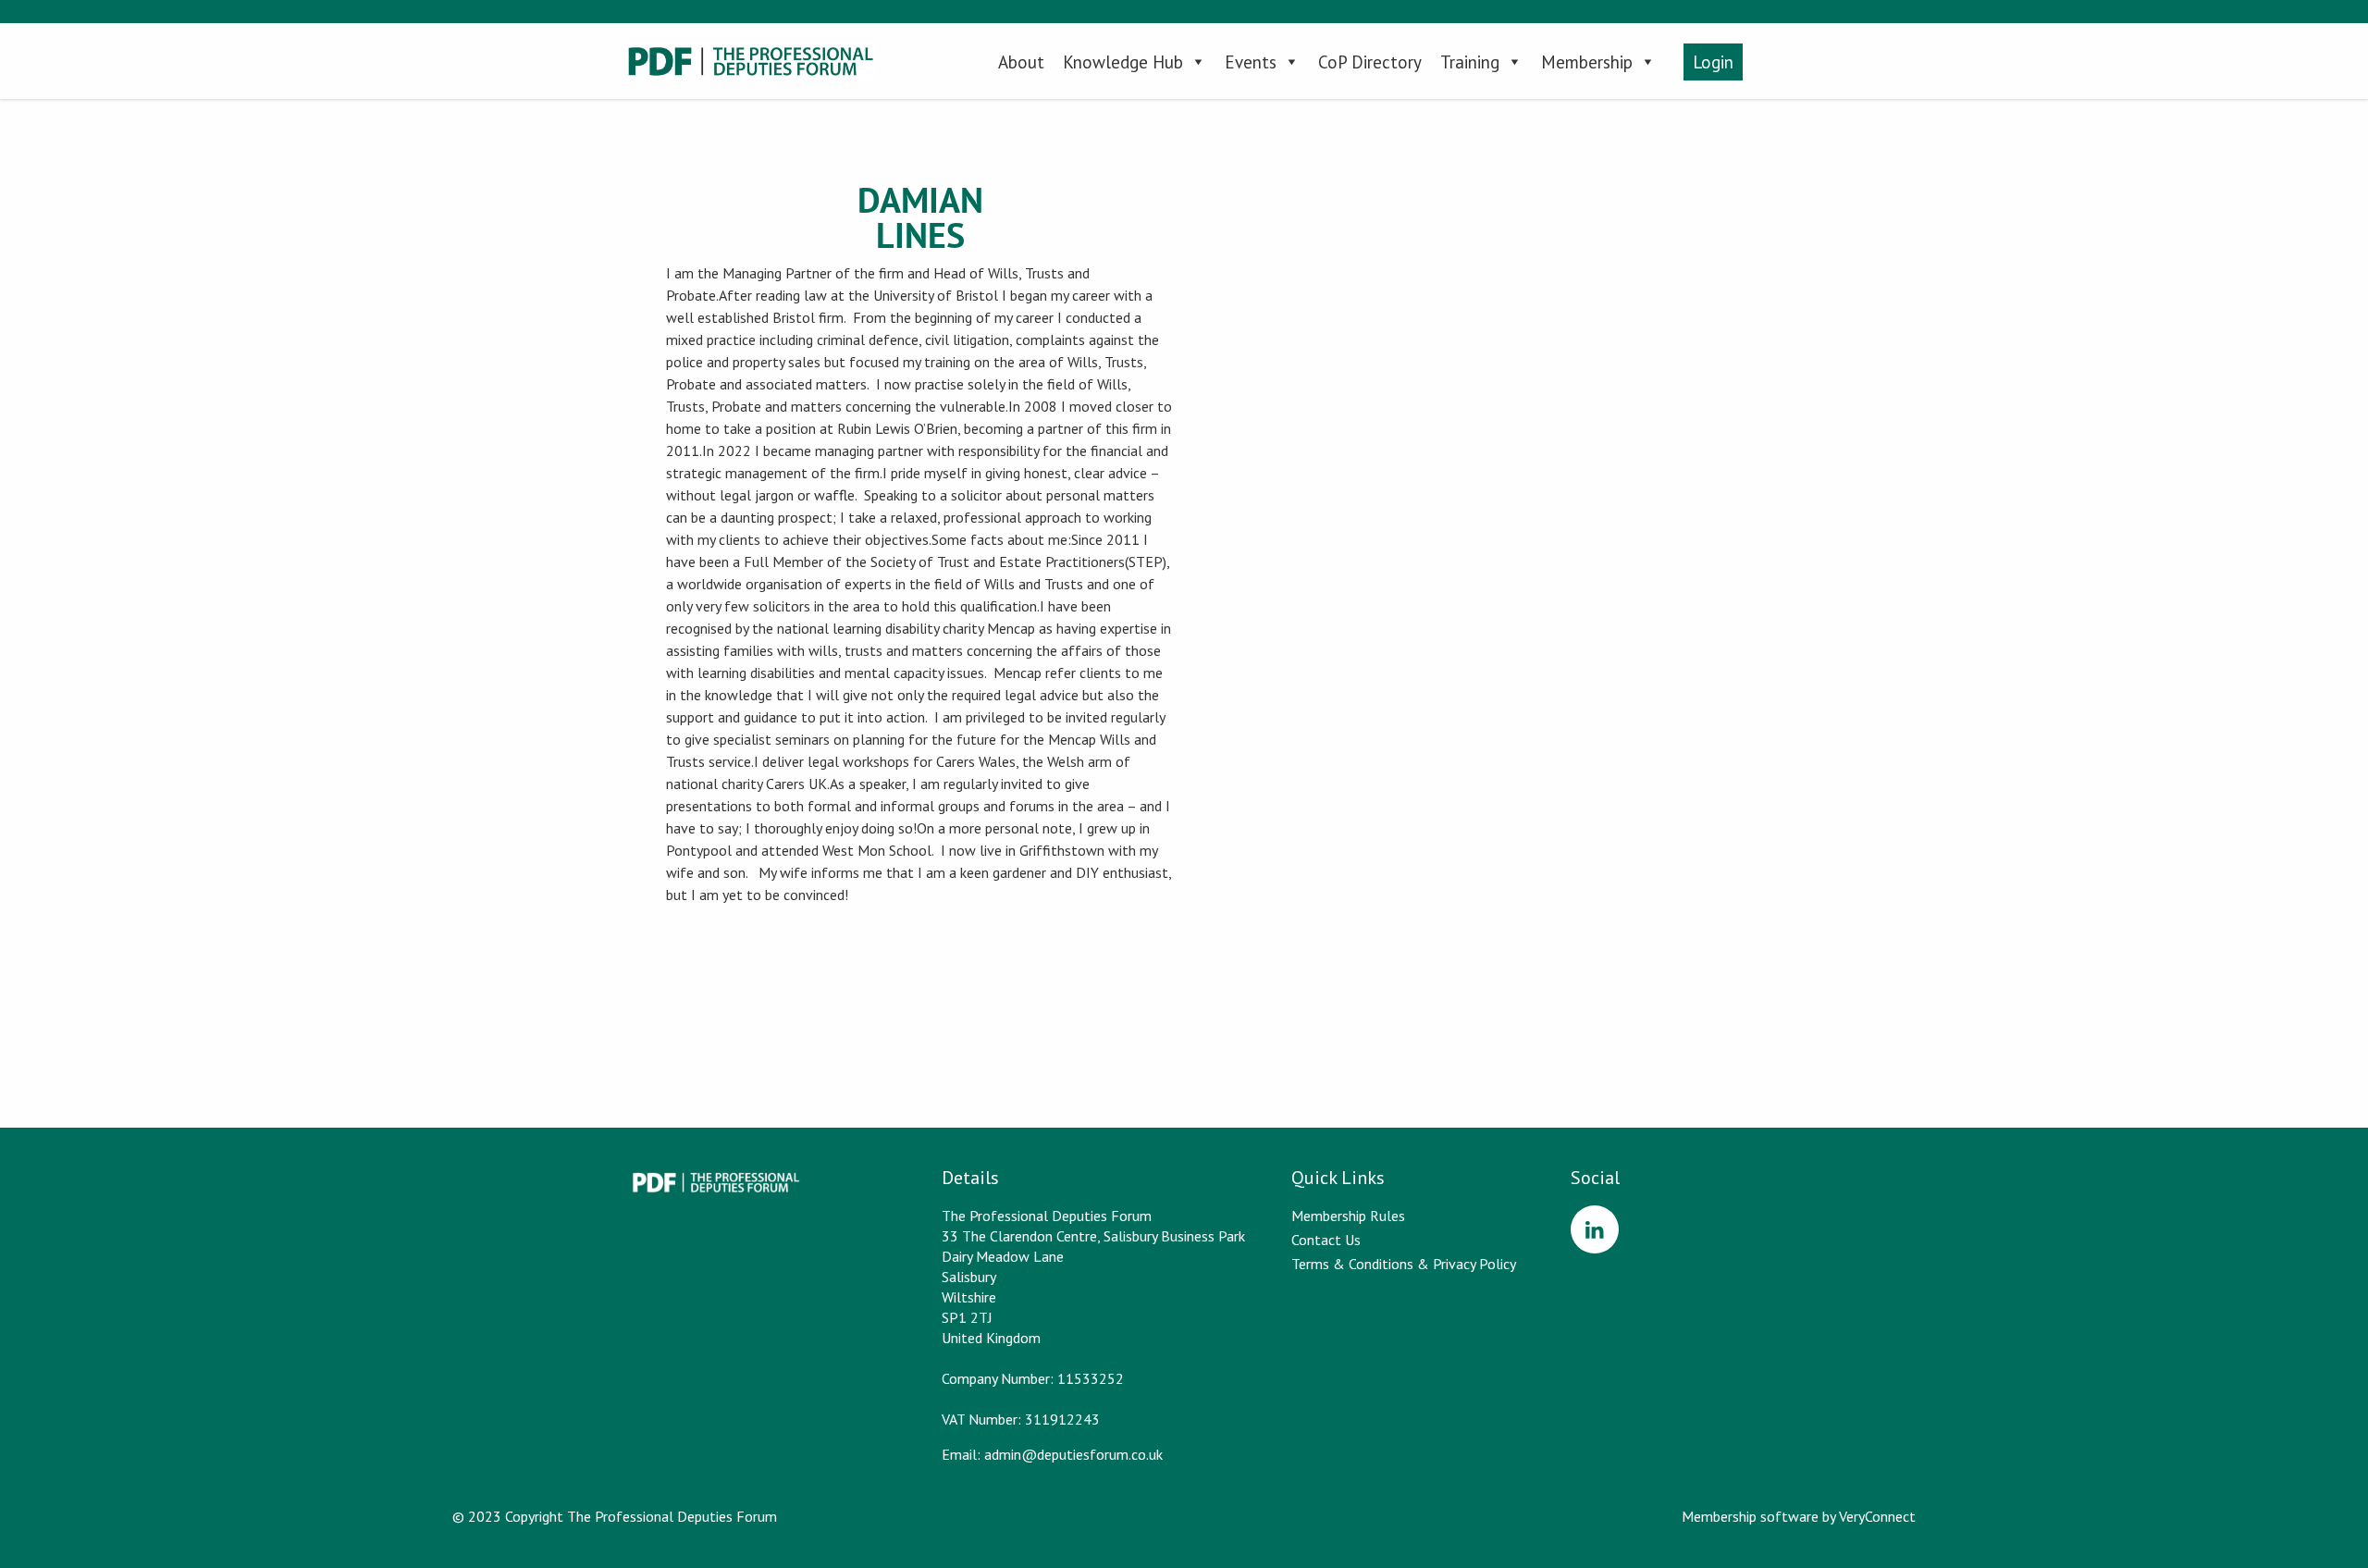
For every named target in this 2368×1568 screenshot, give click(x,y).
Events (1251, 62)
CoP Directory (1370, 62)
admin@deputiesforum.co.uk (1073, 1454)
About (1021, 62)
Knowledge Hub (1123, 62)
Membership (1587, 62)
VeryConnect (1877, 1516)
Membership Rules (1348, 1216)
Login (1713, 62)
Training (1470, 62)
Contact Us (1326, 1240)
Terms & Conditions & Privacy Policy (1404, 1264)
